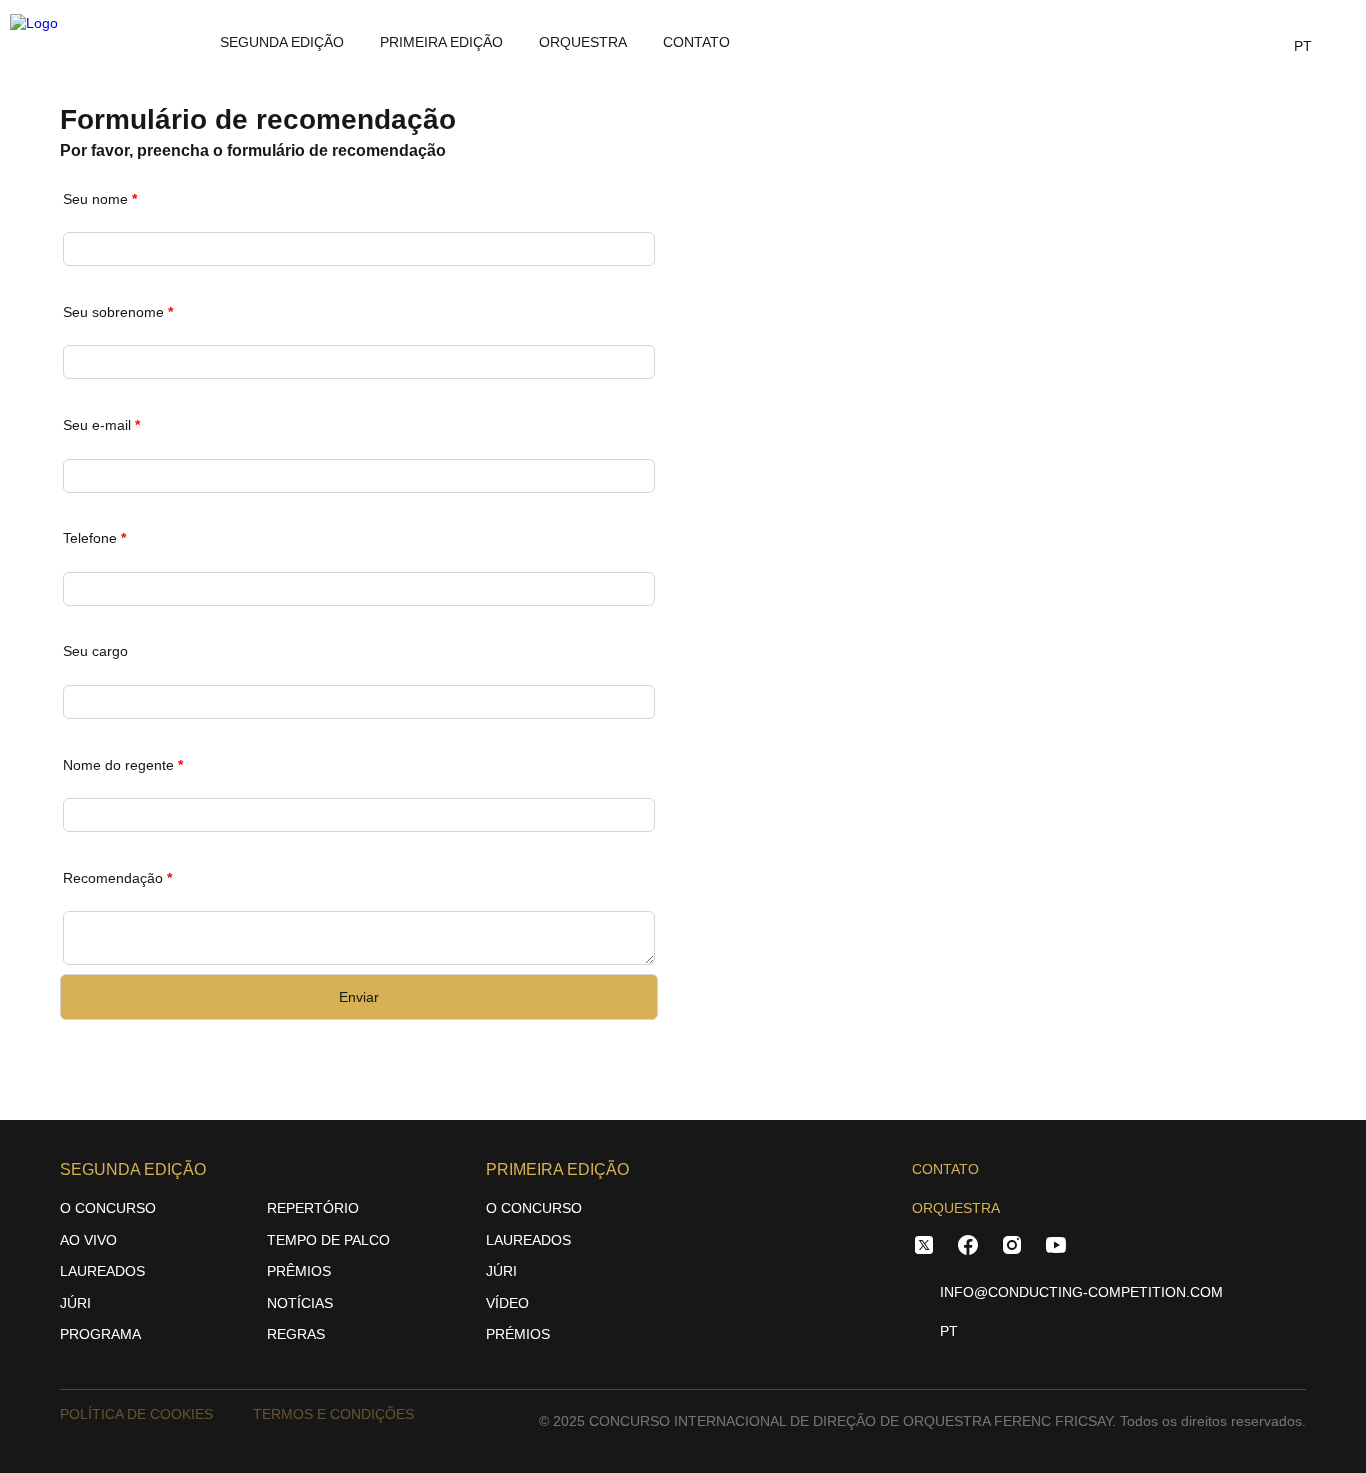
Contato (696, 42)
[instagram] (1012, 1248)
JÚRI (75, 1303)
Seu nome (100, 199)
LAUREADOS (102, 1271)
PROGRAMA (100, 1334)
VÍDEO (507, 1303)
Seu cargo (95, 651)
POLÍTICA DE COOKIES (136, 1414)
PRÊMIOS (299, 1271)
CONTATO (945, 1169)
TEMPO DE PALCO (328, 1240)
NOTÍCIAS (300, 1303)
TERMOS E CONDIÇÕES (333, 1414)
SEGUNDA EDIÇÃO (282, 42)
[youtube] (1056, 1248)
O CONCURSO (108, 1208)
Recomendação (117, 878)
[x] (924, 1248)
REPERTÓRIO (313, 1208)
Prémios (518, 1334)
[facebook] (968, 1248)
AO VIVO (88, 1240)
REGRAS (296, 1334)
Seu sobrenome (118, 312)
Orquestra (583, 42)
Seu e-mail (101, 425)
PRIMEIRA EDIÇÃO (441, 42)
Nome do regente (123, 765)
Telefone (94, 538)
